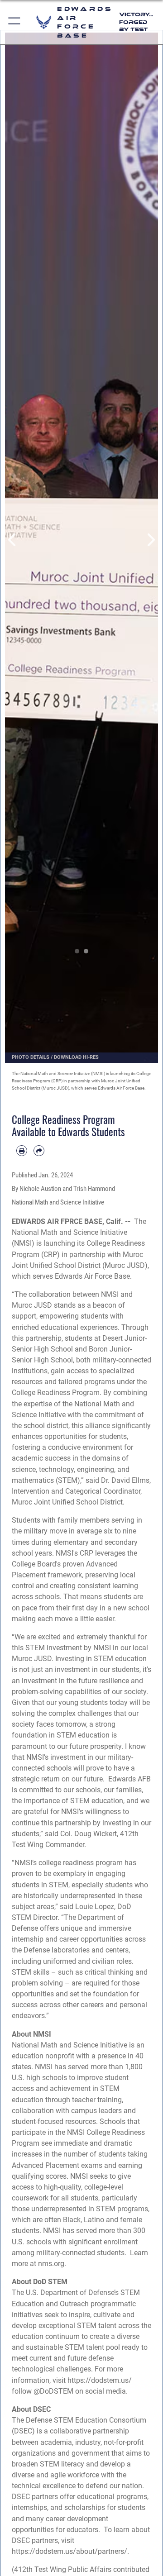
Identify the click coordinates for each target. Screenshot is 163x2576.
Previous (13, 540)
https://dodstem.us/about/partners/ (70, 2551)
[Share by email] (39, 1151)
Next (150, 540)
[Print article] (22, 1151)
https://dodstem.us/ (100, 2380)
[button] (15, 22)
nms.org (51, 2264)
